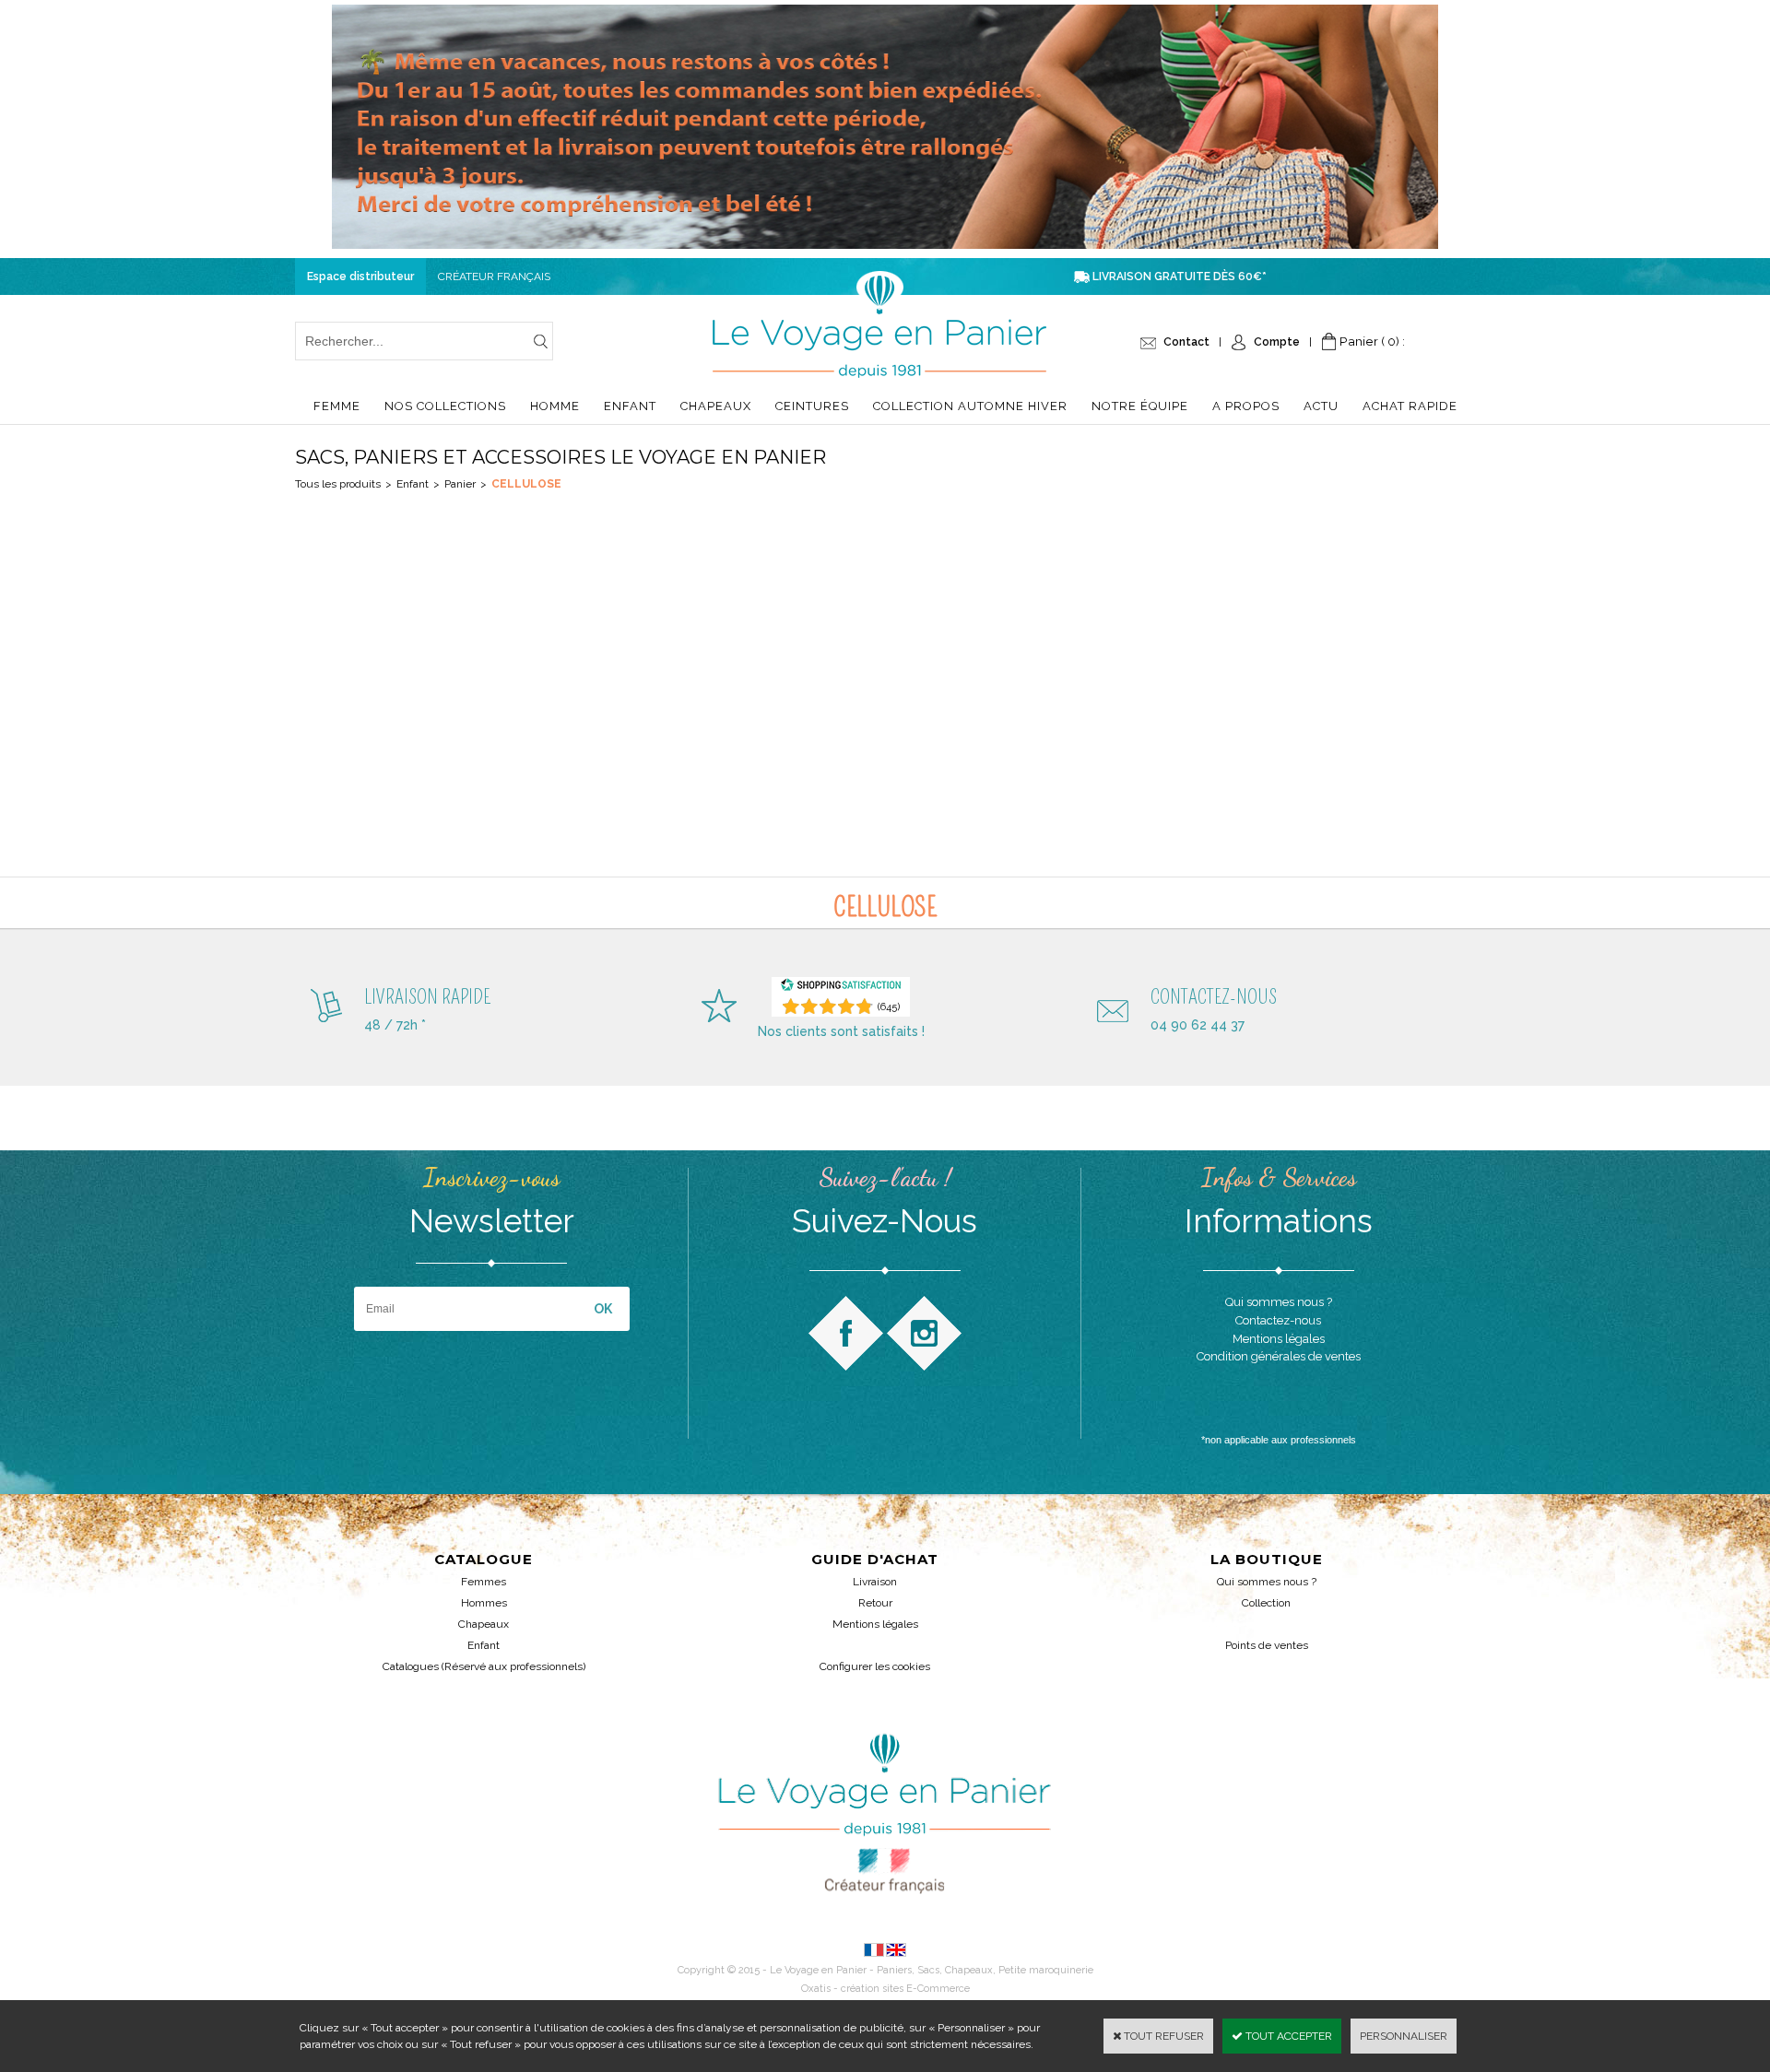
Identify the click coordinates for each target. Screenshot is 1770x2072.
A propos (1246, 406)
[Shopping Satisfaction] (841, 989)
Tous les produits (338, 484)
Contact (1186, 342)
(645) (889, 1007)
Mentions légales (875, 1624)
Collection (1266, 1603)
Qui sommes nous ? (1267, 1582)
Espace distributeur (360, 277)
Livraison (875, 1582)
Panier (460, 484)
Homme (555, 406)
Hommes (484, 1603)
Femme (337, 406)
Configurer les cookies (875, 1666)
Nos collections (445, 406)
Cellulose (526, 484)
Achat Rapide (1410, 406)
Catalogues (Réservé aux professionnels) (484, 1666)
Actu (1321, 406)
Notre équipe (1140, 406)
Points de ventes (1267, 1645)
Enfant (630, 406)
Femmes (484, 1582)
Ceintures (812, 406)
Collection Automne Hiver (970, 406)
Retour (875, 1603)
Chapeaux (716, 406)
